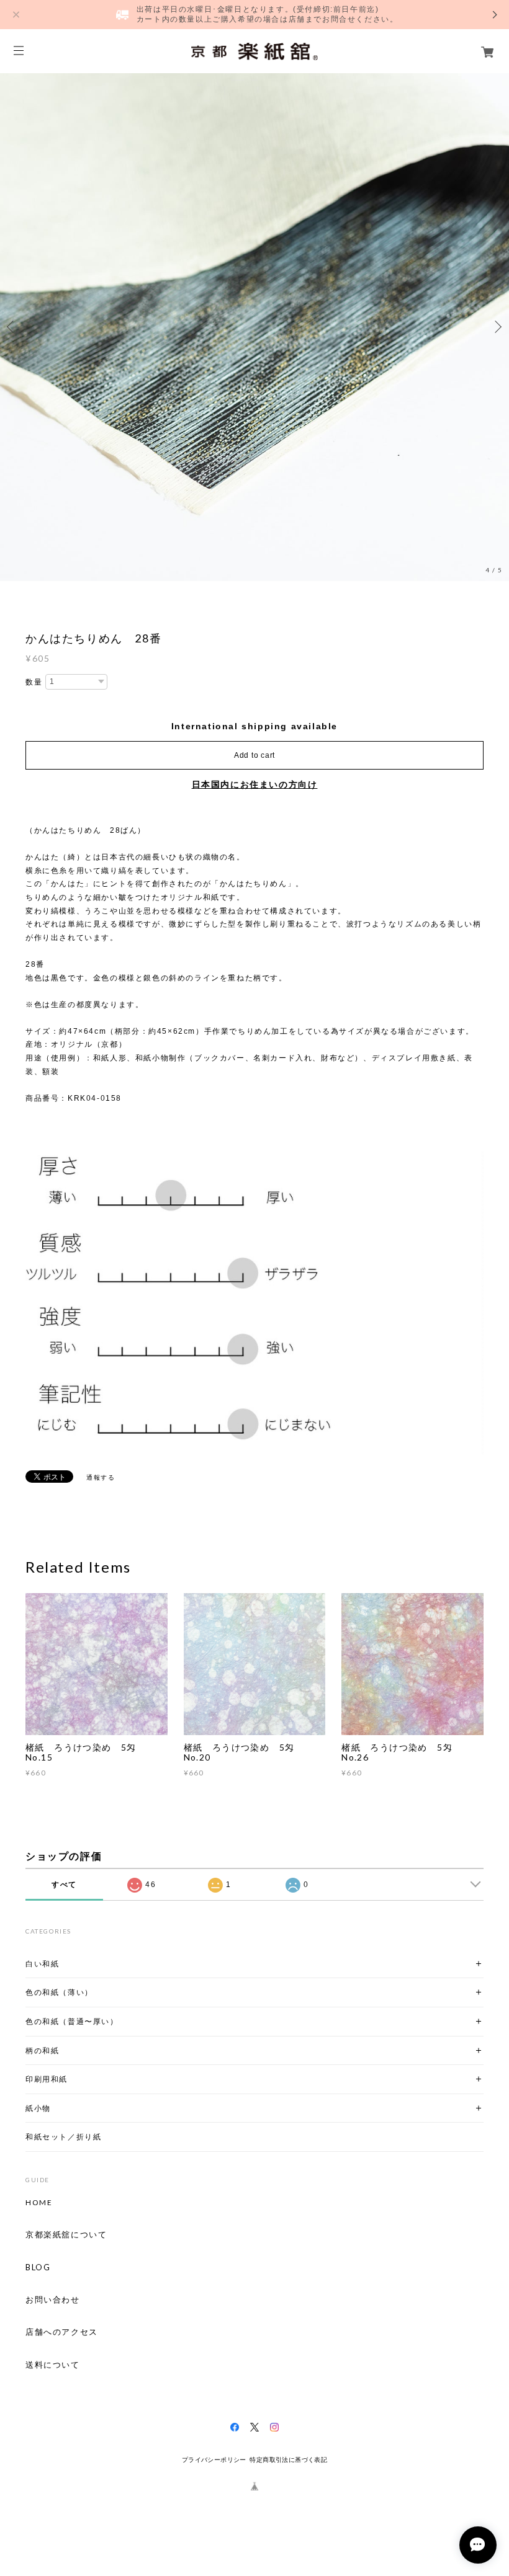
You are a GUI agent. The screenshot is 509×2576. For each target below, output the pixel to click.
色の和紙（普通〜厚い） (72, 2021)
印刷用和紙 (47, 2079)
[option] (254, 327)
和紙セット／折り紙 (63, 2137)
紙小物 (38, 2108)
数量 (34, 682)
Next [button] (497, 327)
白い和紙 (42, 1964)
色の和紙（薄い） (59, 1992)
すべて (64, 1885)
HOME (39, 2203)
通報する (101, 1477)
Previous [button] (12, 327)
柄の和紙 (42, 2050)
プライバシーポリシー (214, 2460)
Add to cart (254, 755)
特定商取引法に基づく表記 (288, 2460)
